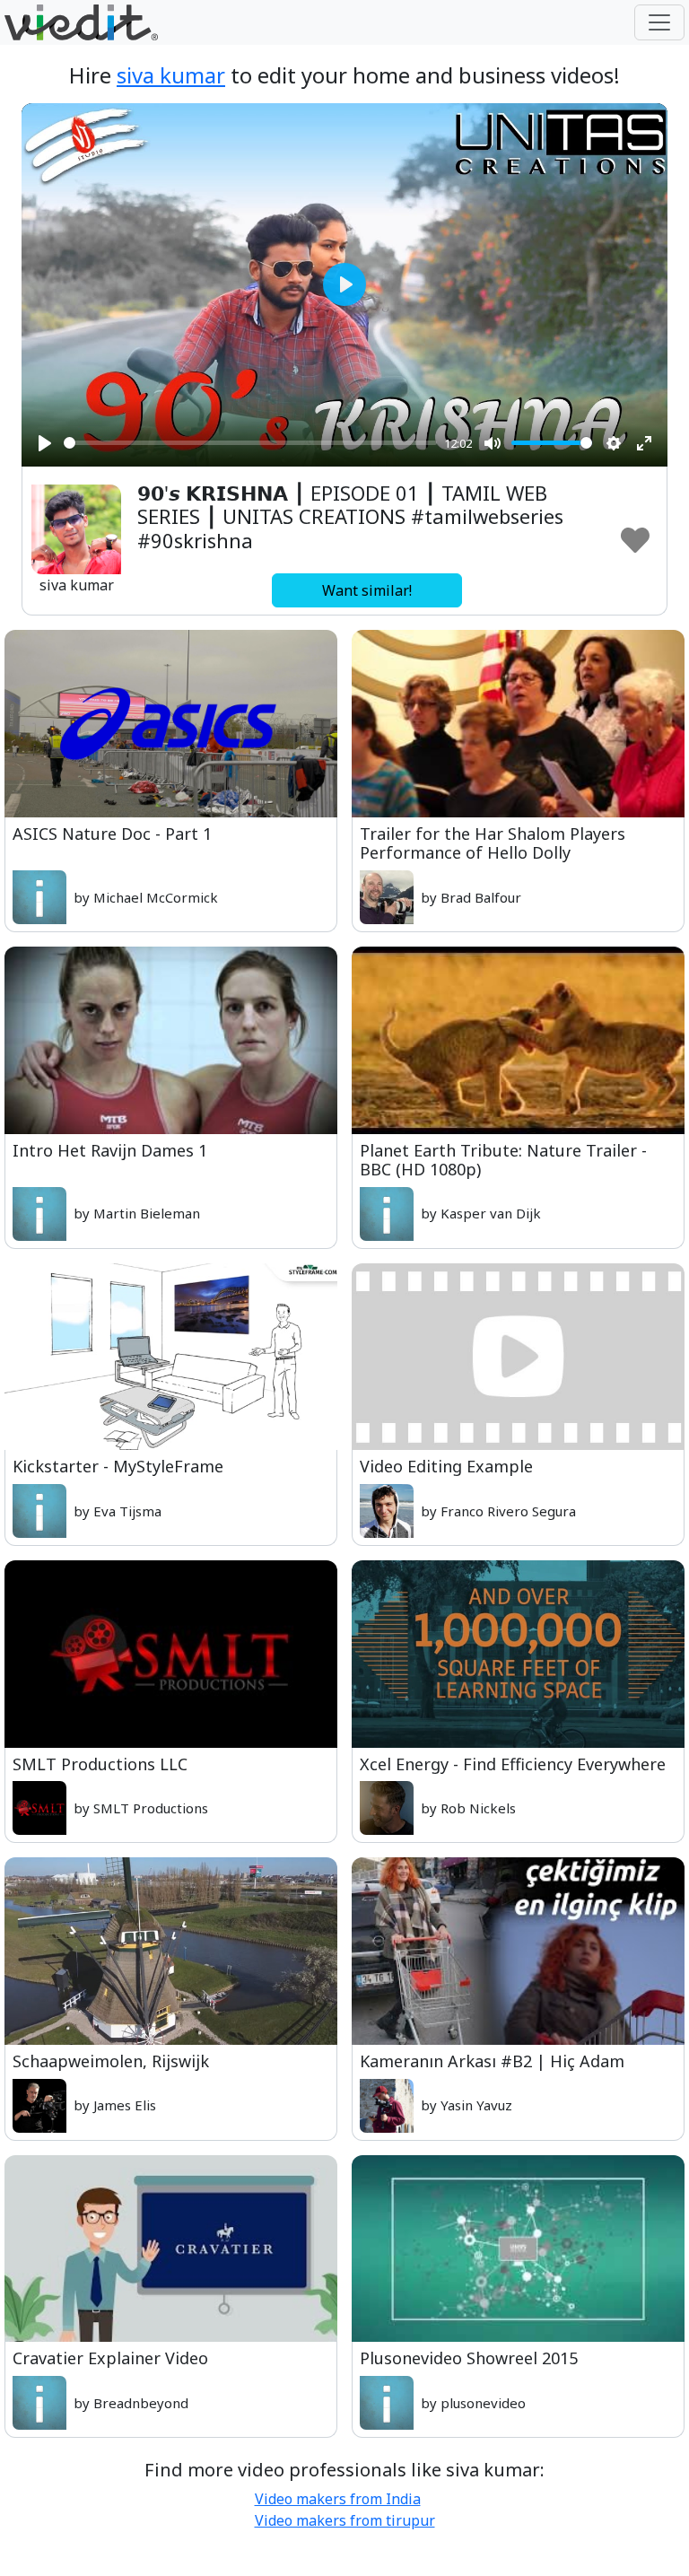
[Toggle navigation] (659, 22)
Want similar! (367, 590)
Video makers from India (338, 2499)
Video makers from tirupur (345, 2520)
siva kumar (171, 75)
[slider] (250, 443)
